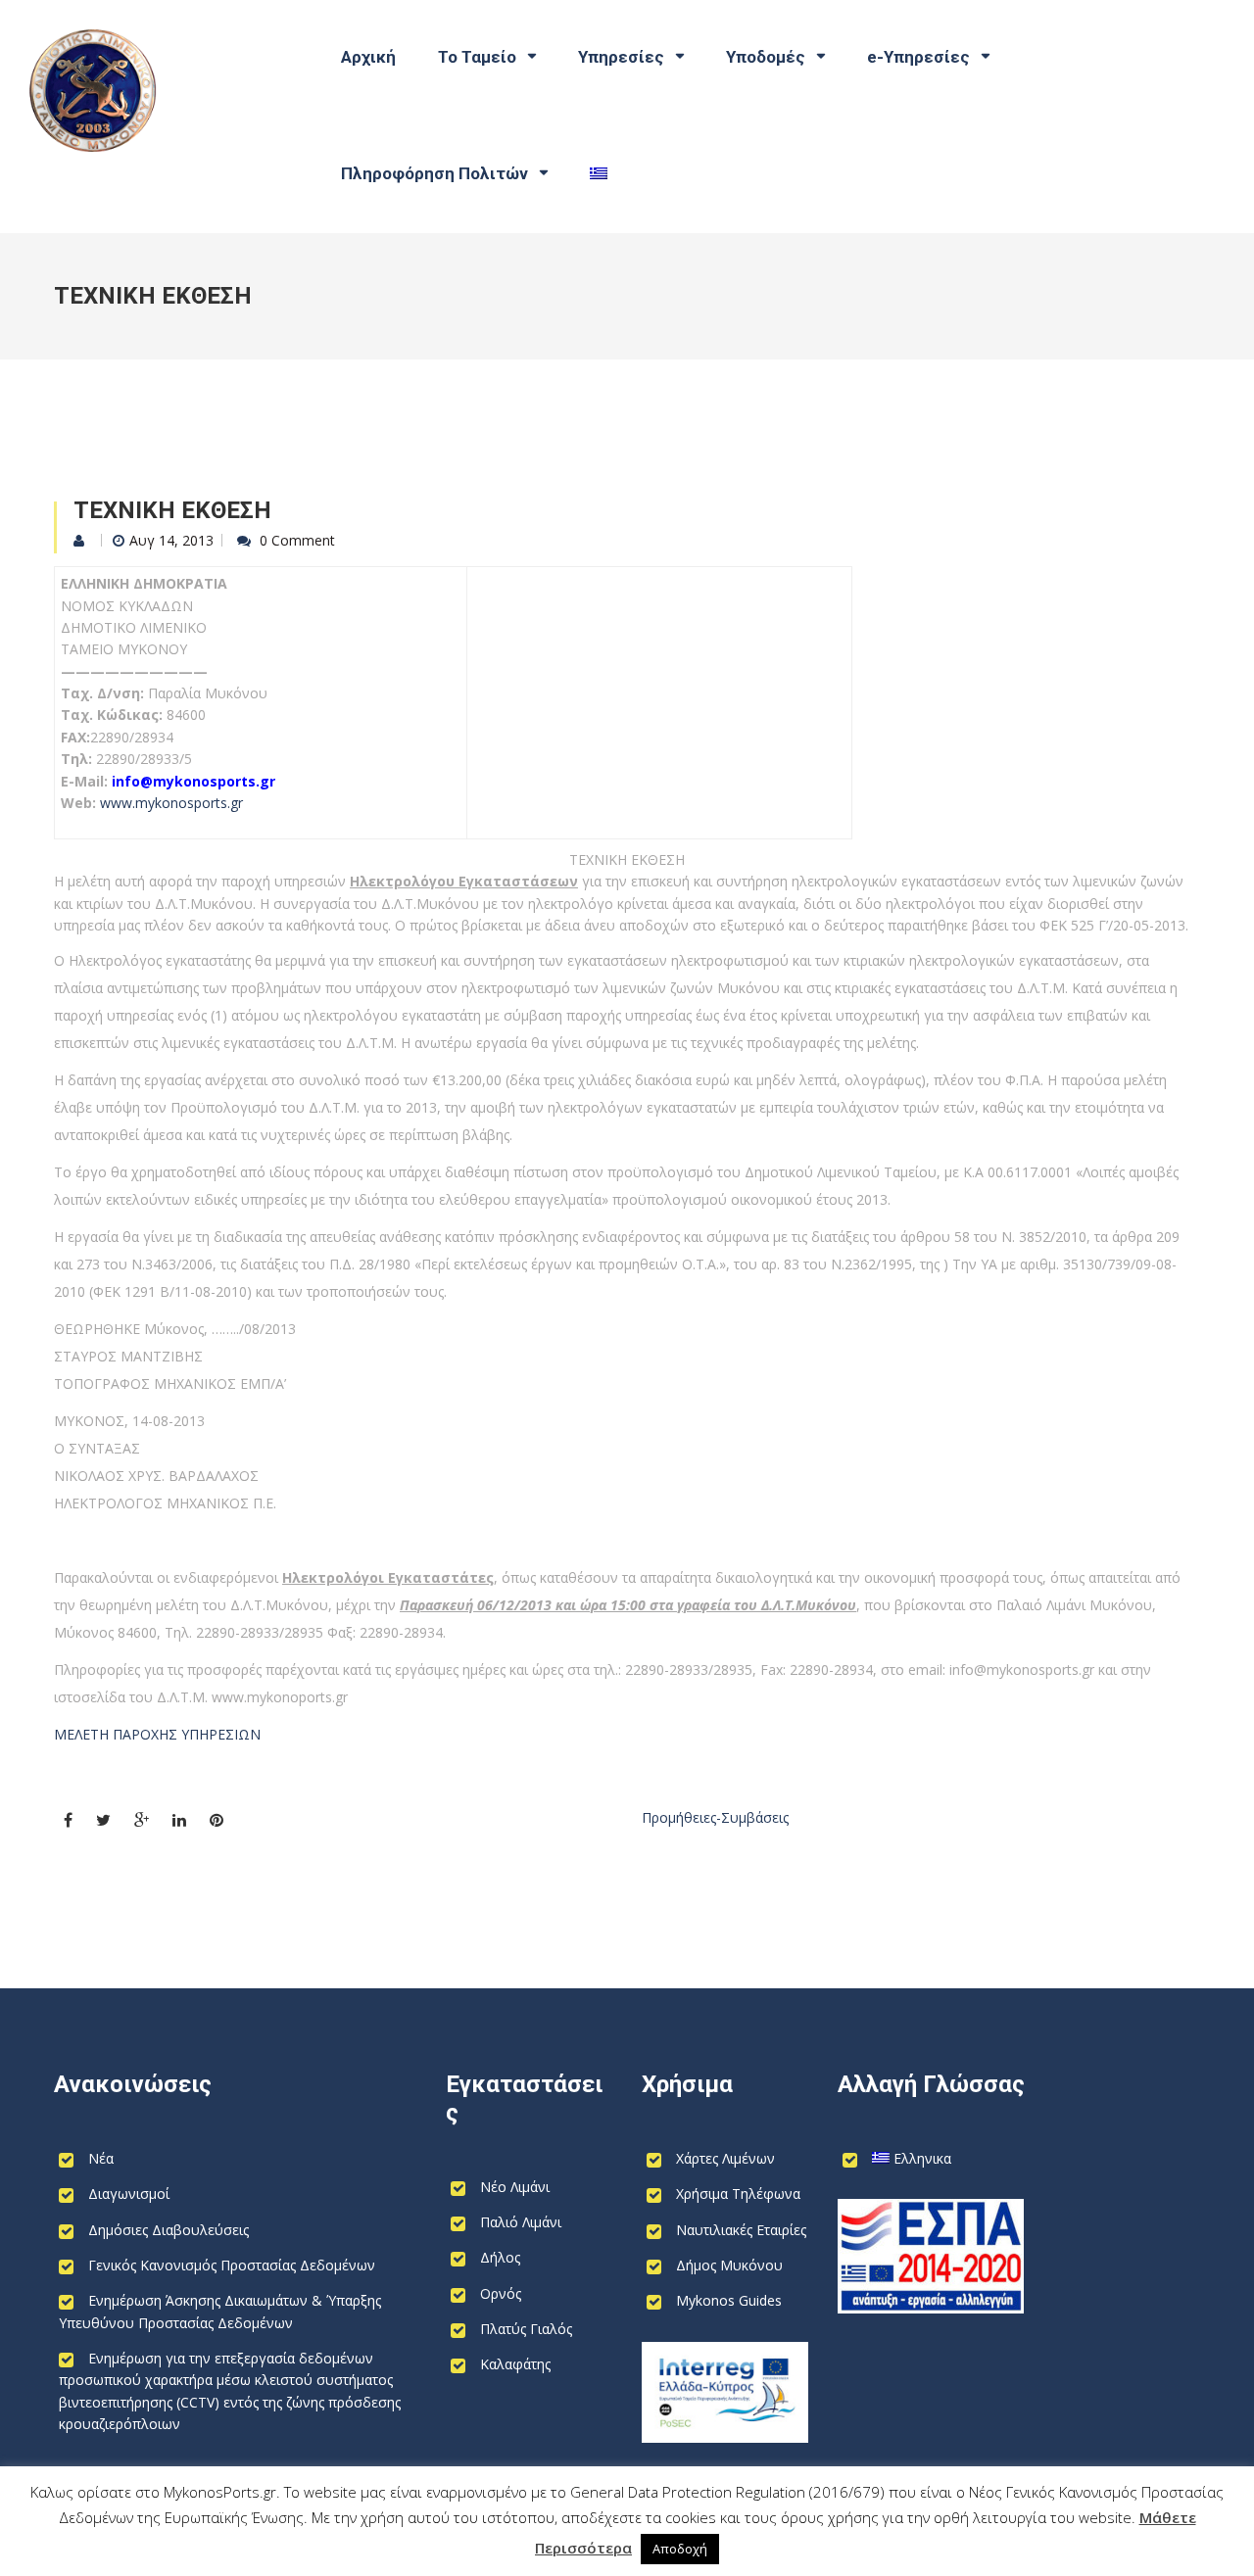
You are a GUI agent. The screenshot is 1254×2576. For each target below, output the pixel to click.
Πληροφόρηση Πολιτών (434, 173)
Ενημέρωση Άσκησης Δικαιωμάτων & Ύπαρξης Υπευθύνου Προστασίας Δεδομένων (220, 2311)
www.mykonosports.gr (171, 803)
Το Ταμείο (477, 57)
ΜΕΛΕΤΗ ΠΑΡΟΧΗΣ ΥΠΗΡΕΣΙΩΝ (157, 1734)
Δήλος (500, 2257)
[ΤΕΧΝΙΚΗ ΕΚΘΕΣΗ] (68, 1820)
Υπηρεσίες (621, 57)
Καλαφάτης (515, 2364)
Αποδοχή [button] (680, 2549)
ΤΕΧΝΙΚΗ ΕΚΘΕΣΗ (172, 510)
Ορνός (501, 2293)
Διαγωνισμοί (129, 2194)
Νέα (101, 2158)
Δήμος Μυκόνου (729, 2265)
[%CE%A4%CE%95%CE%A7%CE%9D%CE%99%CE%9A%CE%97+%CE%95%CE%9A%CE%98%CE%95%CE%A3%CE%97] (103, 1820)
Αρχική (368, 57)
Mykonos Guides (729, 2300)
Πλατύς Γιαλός (526, 2329)
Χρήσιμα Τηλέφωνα (738, 2194)
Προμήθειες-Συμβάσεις (715, 1817)
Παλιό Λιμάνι (521, 2222)
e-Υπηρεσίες (918, 57)
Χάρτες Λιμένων (725, 2158)
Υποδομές (766, 57)
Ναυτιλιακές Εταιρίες (741, 2230)
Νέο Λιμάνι (515, 2187)
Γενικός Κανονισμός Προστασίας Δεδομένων (232, 2265)
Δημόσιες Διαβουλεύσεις (169, 2230)
